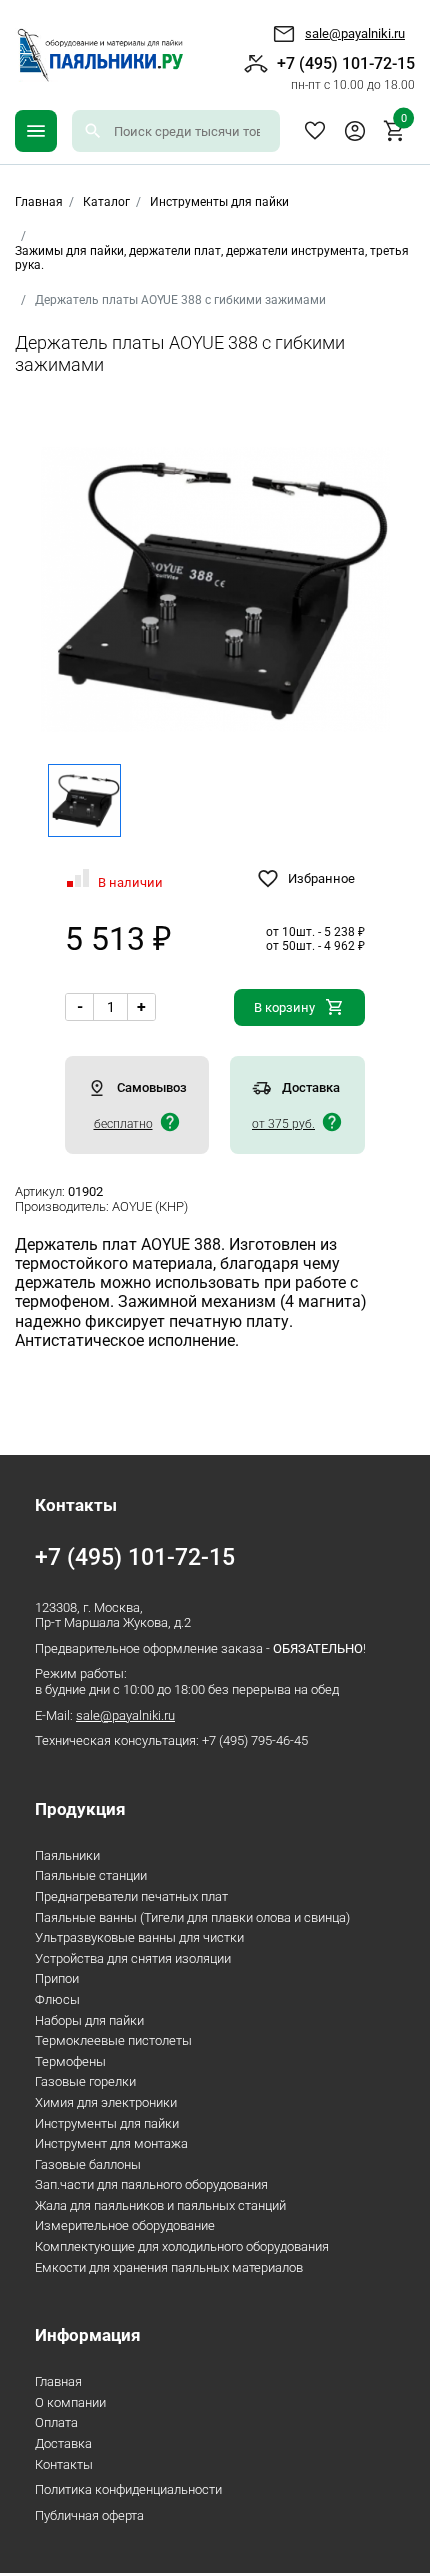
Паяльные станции (91, 1875)
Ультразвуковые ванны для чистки (139, 1937)
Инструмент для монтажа (111, 2143)
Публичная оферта (89, 2515)
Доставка (63, 2443)
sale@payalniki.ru (355, 33)
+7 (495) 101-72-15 (346, 72)
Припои (57, 1978)
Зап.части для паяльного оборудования (151, 2184)
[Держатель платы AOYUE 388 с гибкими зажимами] (215, 589)
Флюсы (57, 1999)
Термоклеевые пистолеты (113, 2040)
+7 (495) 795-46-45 (255, 1740)
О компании (70, 2402)
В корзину (284, 1007)
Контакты (64, 2464)
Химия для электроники (106, 2102)
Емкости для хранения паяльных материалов (169, 2267)
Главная (58, 2381)
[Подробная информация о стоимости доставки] (170, 1122)
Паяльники (67, 1855)
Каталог (106, 202)
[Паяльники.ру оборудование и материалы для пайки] (99, 55)
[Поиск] (93, 131)
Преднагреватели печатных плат (131, 1896)
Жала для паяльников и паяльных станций (160, 2205)
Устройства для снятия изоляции (133, 1958)
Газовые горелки (85, 2081)
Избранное (315, 131)
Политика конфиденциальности (128, 2489)
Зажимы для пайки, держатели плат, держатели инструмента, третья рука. (212, 258)
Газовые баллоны (88, 2164)
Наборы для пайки (89, 2020)
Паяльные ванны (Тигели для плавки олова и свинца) (192, 1917)
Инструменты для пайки (219, 202)
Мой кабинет (355, 131)
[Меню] (36, 131)
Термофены (70, 2061)
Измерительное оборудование (125, 2225)
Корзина (404, 120)
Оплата (56, 2422)
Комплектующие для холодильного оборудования (182, 2246)
